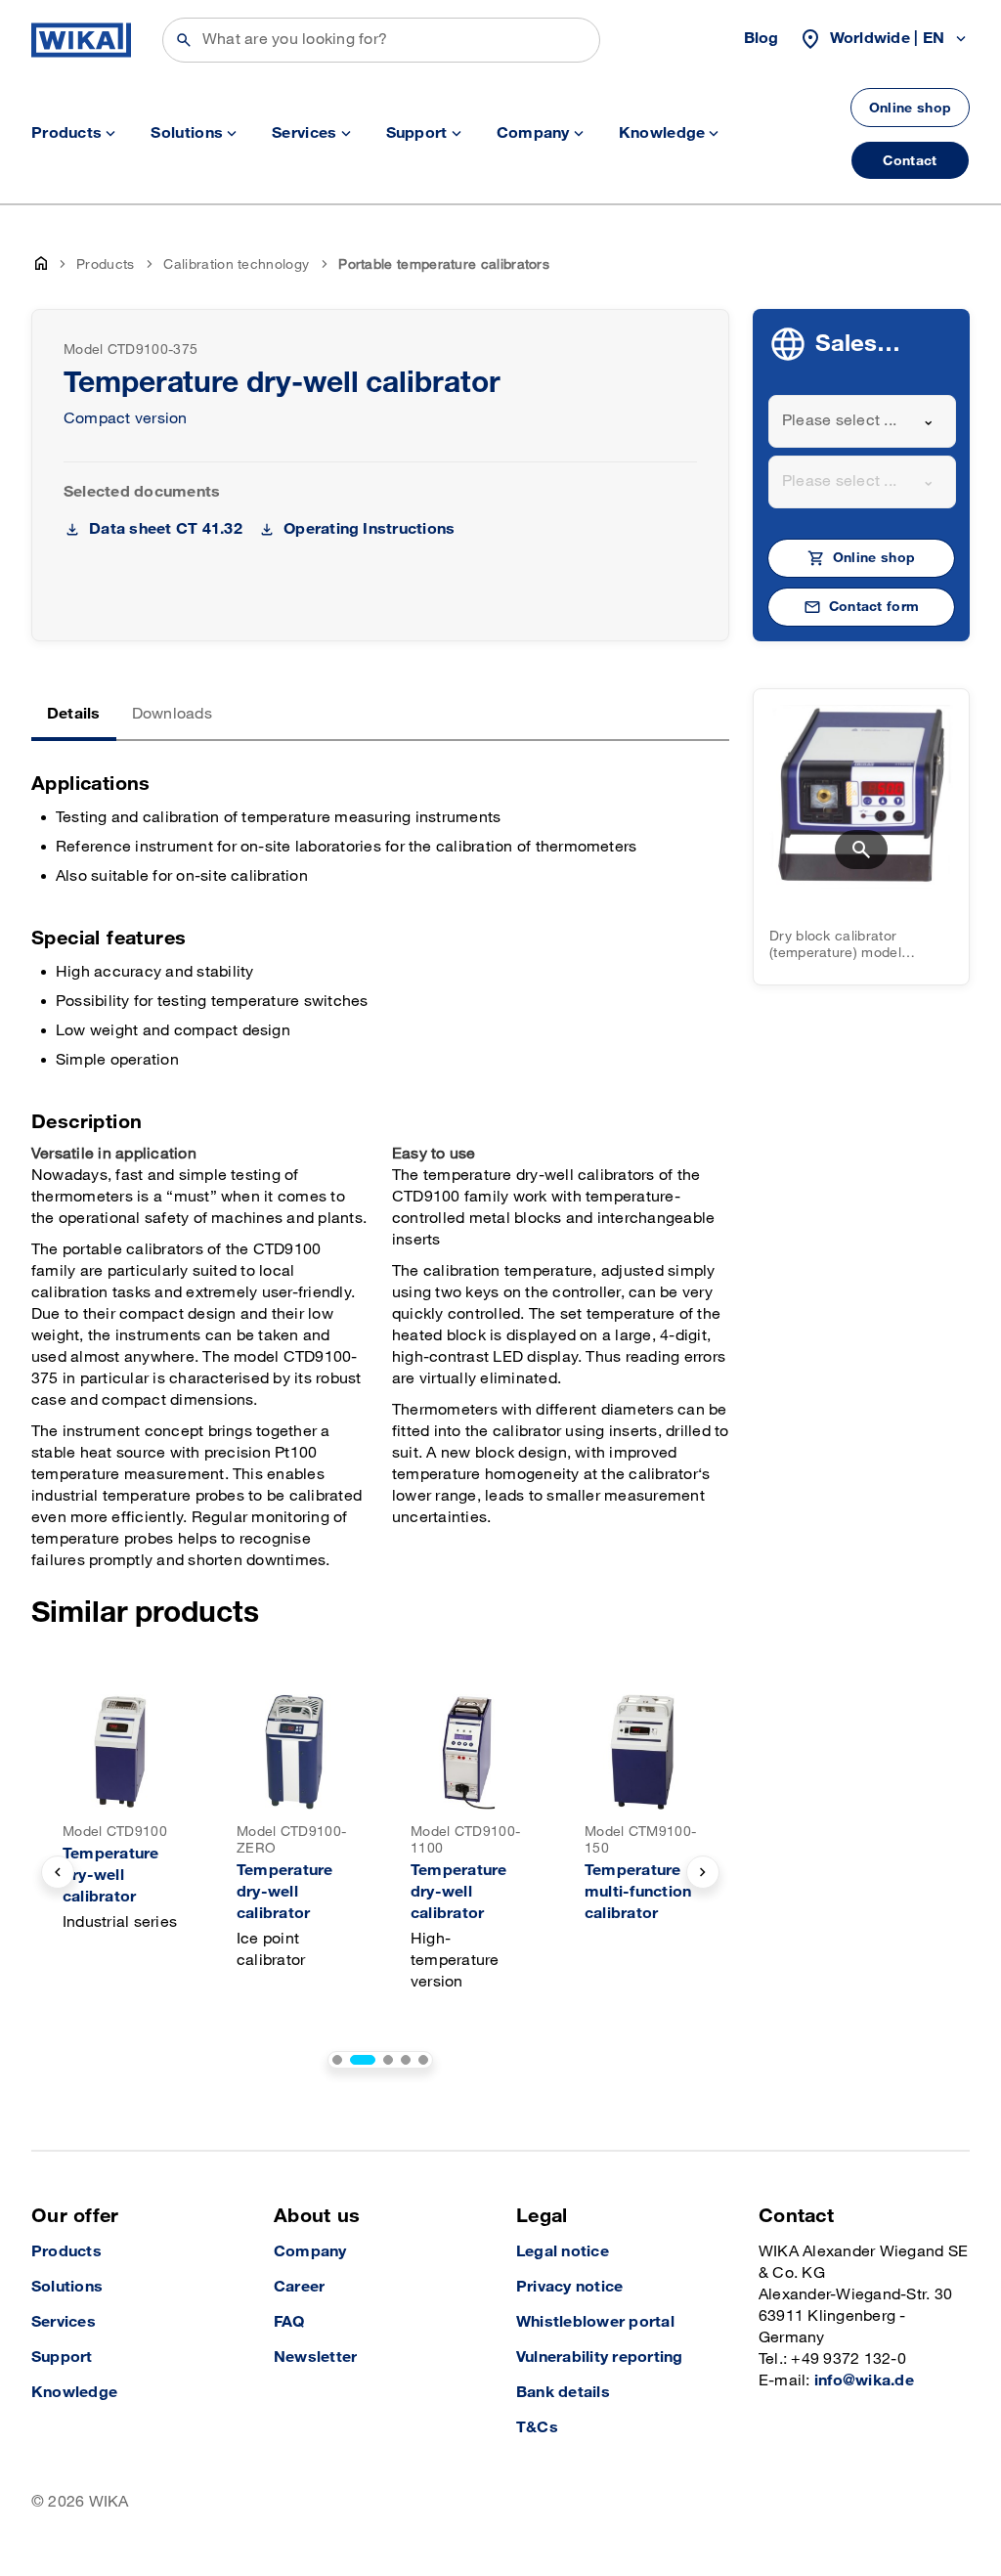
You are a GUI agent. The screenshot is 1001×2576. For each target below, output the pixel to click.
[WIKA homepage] (81, 40)
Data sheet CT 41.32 (166, 529)
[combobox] (862, 421)
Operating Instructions (369, 529)
